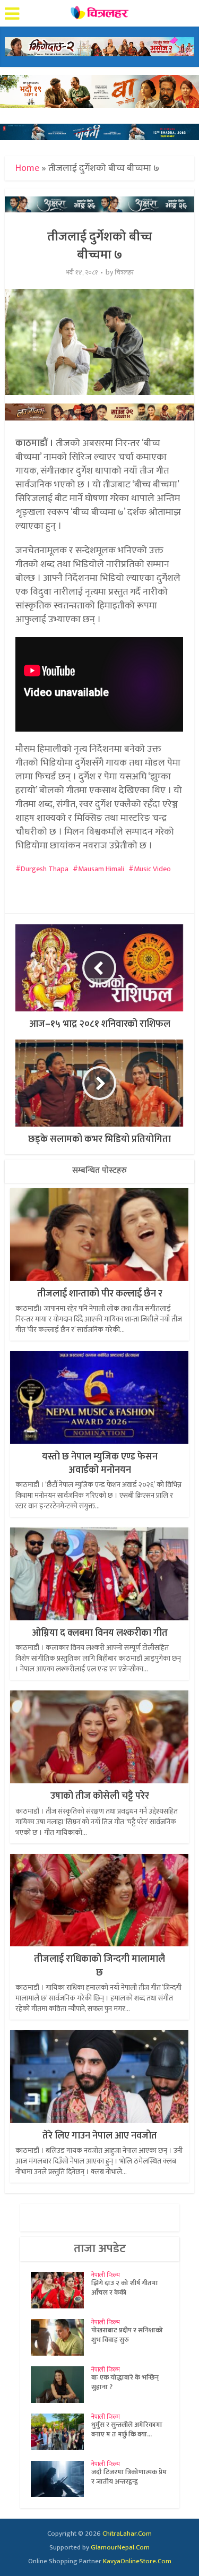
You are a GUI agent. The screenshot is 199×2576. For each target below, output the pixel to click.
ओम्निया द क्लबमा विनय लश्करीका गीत (100, 1633)
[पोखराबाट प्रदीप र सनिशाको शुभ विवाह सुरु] (61, 2337)
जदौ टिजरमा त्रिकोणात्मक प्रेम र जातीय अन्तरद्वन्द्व (129, 2477)
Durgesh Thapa (45, 869)
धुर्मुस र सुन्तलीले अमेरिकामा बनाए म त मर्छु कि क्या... (127, 2429)
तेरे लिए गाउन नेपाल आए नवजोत (100, 2136)
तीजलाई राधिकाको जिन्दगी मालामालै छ (99, 1966)
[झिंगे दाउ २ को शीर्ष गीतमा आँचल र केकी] (61, 2290)
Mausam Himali (101, 869)
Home (27, 168)
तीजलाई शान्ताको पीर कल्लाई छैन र (100, 1294)
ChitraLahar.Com (127, 2534)
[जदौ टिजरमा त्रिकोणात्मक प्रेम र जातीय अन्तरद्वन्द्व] (61, 2479)
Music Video (152, 869)
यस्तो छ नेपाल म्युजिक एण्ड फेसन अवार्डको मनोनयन (100, 1463)
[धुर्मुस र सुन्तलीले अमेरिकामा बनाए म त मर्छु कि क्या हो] (61, 2432)
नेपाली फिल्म (106, 2275)
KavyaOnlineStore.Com (137, 2561)
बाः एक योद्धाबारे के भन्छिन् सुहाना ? (125, 2382)
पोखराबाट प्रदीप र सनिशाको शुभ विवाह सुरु (127, 2335)
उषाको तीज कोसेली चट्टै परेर (100, 1796)
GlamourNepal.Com (120, 2547)
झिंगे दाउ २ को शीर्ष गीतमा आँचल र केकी (125, 2288)
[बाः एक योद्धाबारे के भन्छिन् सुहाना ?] (61, 2385)
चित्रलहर (124, 273)
